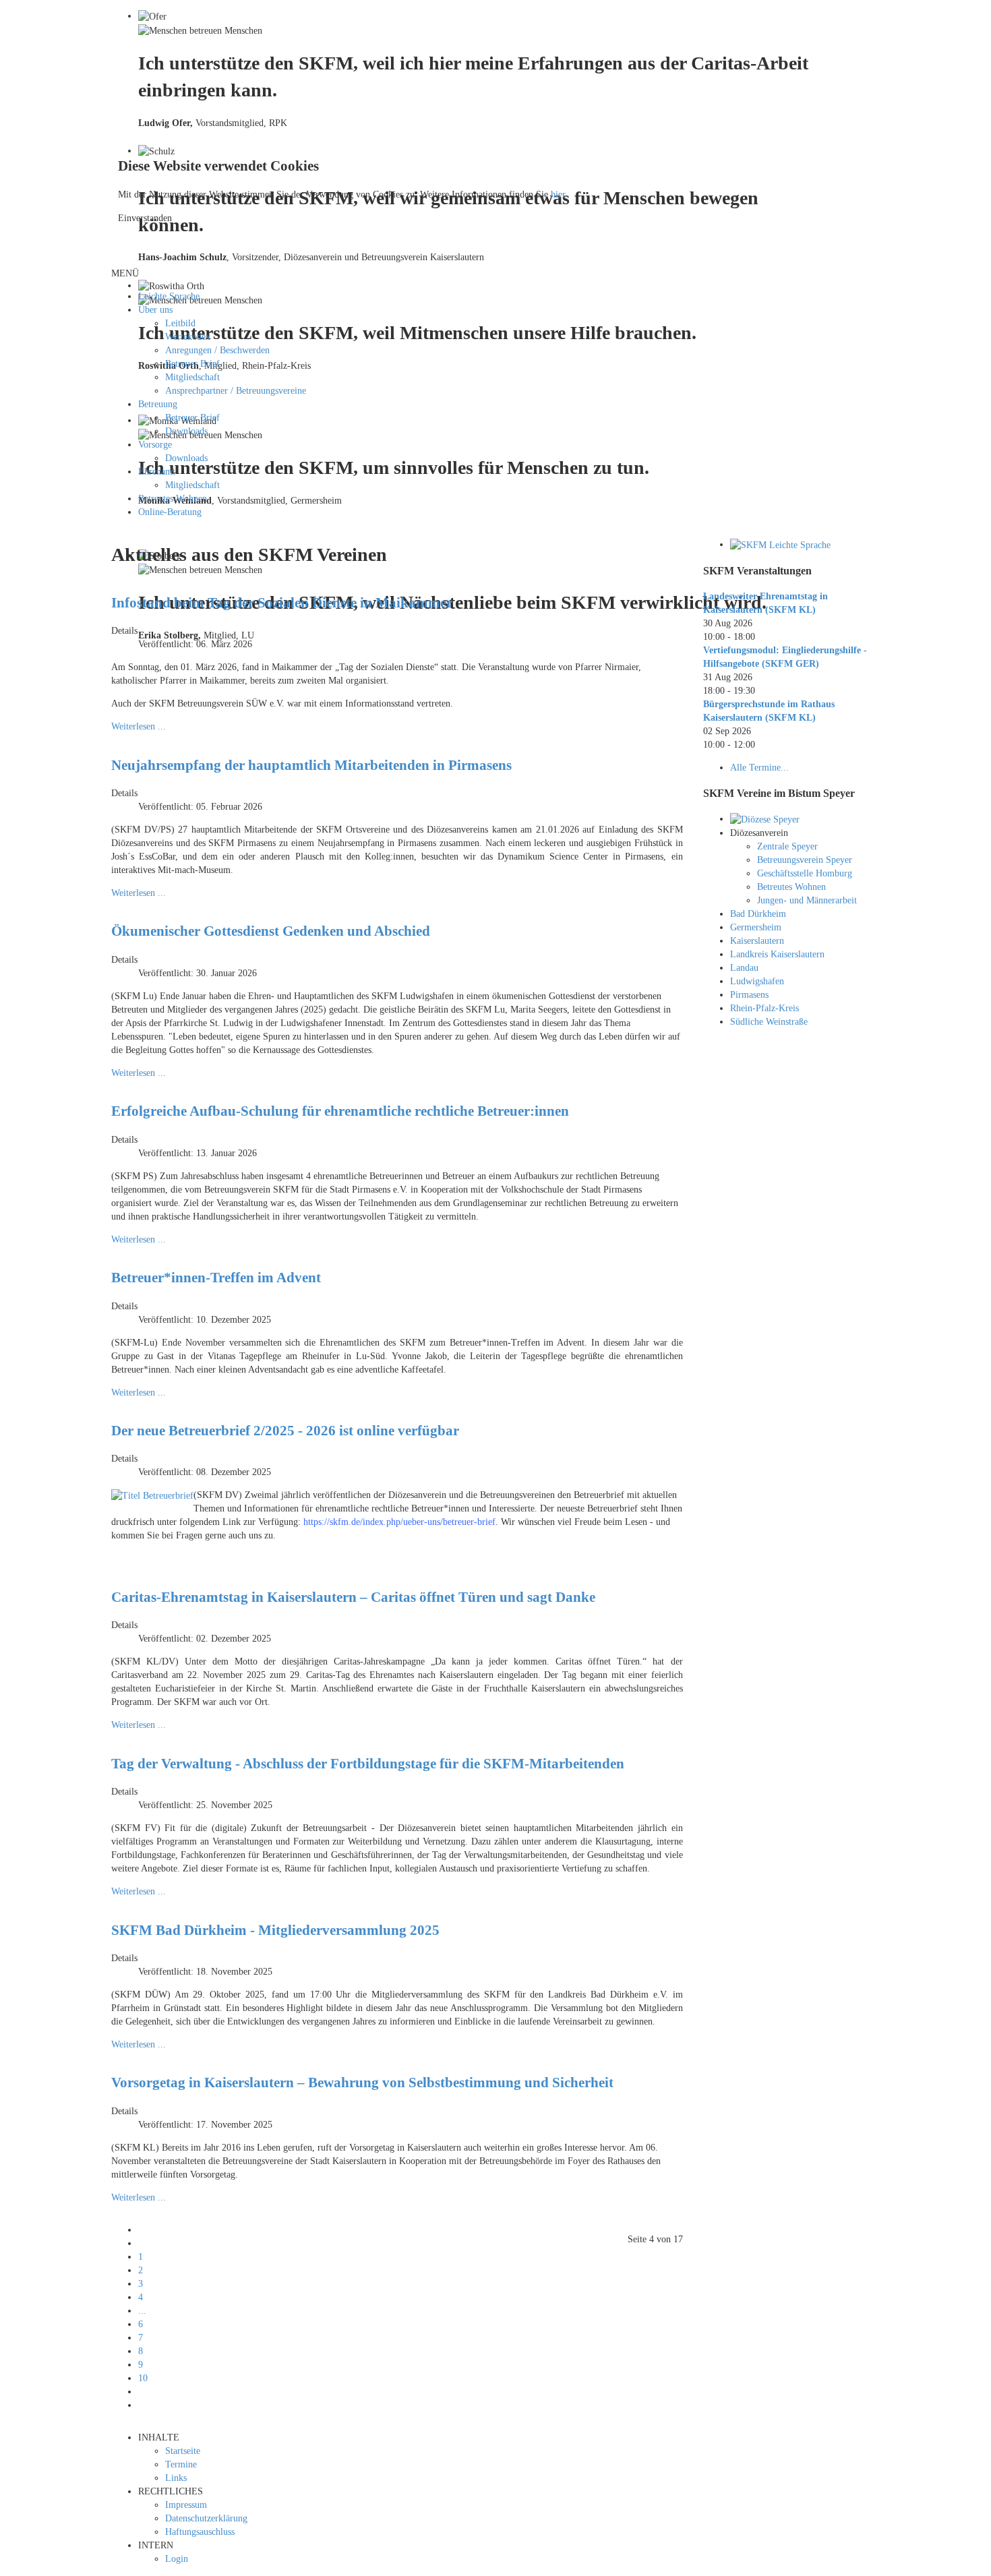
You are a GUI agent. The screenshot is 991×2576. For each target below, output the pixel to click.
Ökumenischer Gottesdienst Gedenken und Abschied (271, 931)
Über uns (155, 310)
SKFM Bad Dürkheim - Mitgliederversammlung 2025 (275, 1930)
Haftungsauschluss (200, 2532)
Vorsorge (155, 445)
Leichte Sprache (169, 296)
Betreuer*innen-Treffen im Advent (216, 1278)
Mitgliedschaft (192, 377)
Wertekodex (188, 337)
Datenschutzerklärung (206, 2518)
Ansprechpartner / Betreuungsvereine (236, 391)
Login (177, 2559)
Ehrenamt (157, 472)
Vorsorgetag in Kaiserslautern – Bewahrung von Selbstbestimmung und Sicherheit (362, 2083)
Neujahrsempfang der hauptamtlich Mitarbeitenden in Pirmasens (311, 765)
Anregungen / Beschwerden (217, 350)
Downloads (186, 431)
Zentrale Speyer (787, 846)
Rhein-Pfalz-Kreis (764, 1008)
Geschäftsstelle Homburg (805, 873)
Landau (744, 968)
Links (176, 2478)
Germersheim (756, 927)
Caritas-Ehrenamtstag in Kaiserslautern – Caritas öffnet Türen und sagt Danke (353, 1597)
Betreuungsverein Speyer (805, 860)
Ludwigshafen (757, 981)
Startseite (183, 2451)
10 (143, 2378)
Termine (181, 2464)
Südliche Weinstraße (769, 1022)
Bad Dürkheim (758, 914)
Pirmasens (749, 995)
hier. (559, 194)
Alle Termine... (759, 768)
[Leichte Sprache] (780, 544)
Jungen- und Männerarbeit (807, 900)
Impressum (186, 2505)
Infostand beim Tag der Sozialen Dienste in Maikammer (282, 603)
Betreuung (158, 404)
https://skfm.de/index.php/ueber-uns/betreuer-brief (399, 1522)
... (142, 2311)
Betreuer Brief (192, 364)
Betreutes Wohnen (173, 499)
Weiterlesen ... (139, 726)
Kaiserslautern (757, 941)
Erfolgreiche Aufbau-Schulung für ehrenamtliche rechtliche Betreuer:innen (340, 1111)
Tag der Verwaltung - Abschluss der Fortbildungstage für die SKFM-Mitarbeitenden (368, 1764)
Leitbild (180, 323)
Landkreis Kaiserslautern (777, 954)
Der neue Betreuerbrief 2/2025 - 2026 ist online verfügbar (285, 1431)
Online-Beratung (170, 512)
